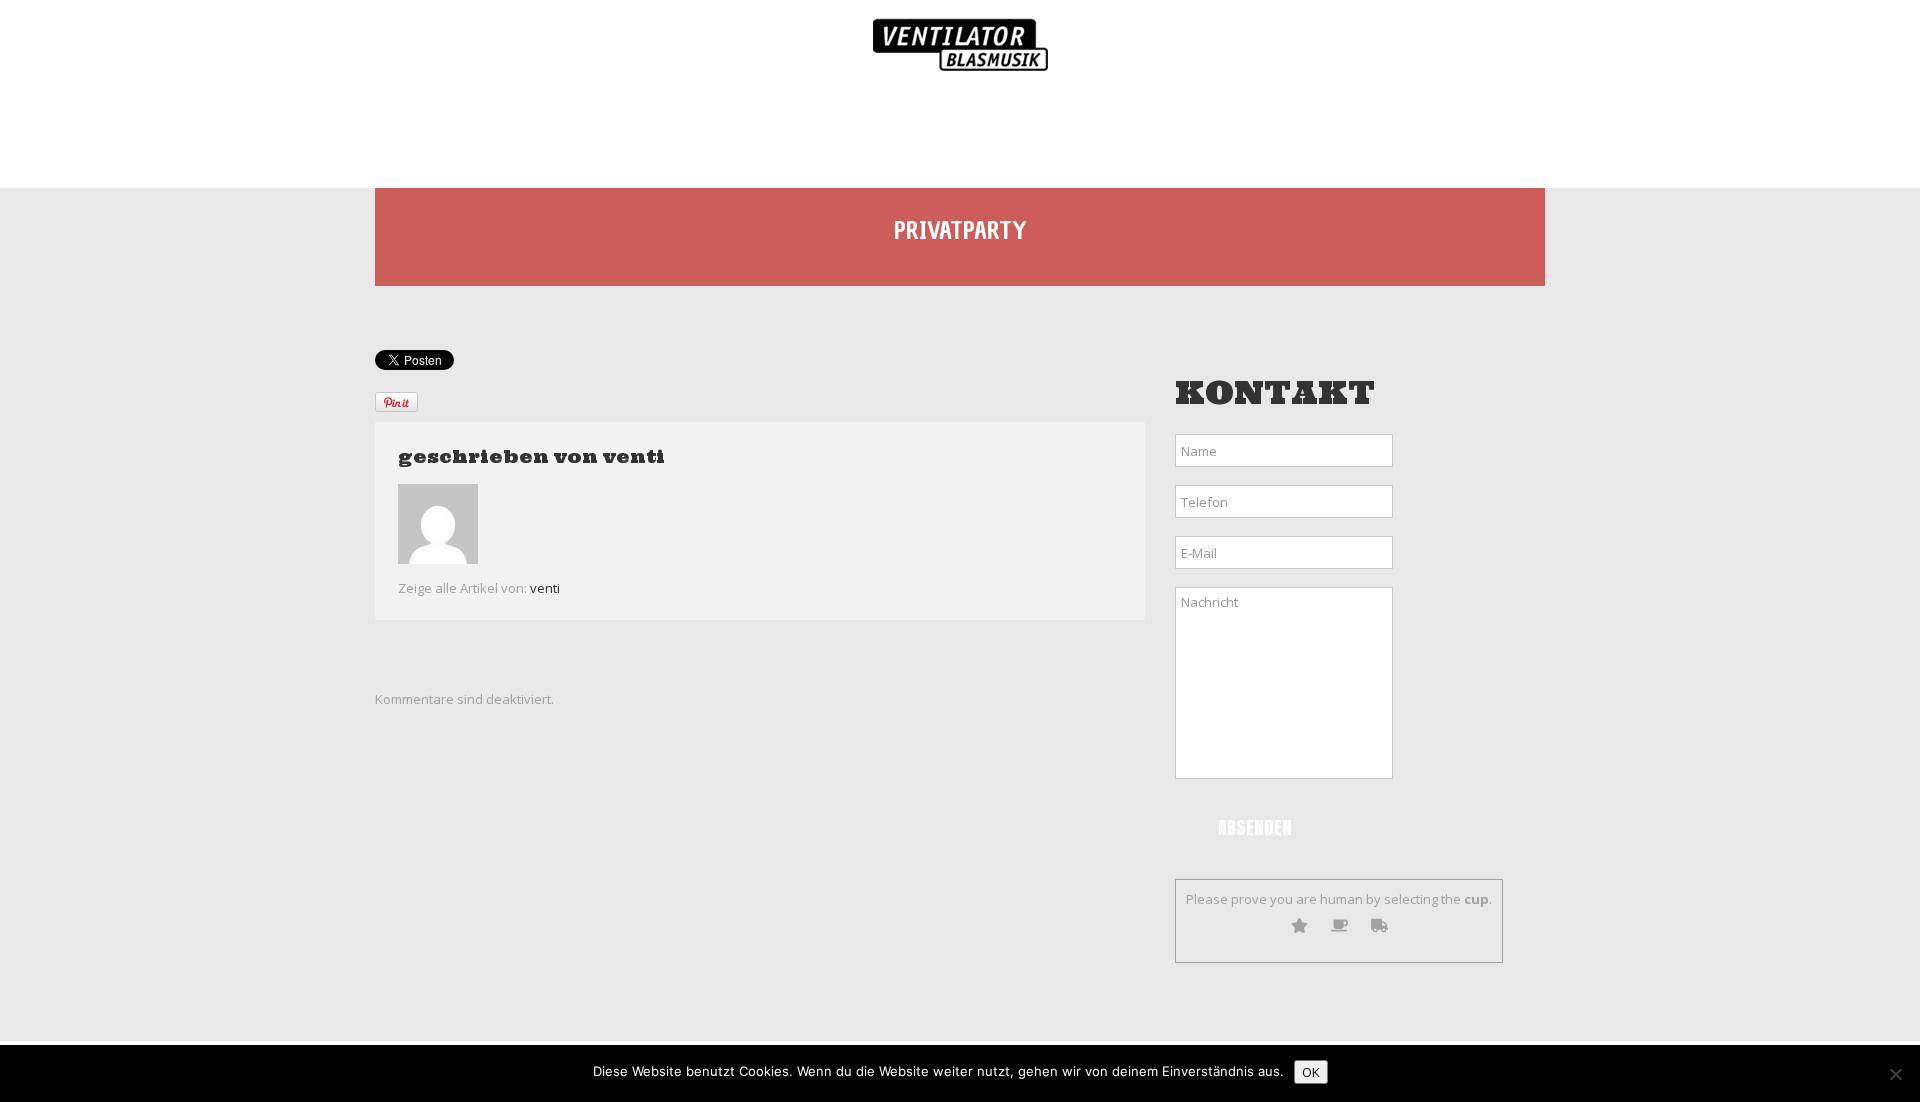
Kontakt (1455, 131)
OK (1311, 1072)
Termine (831, 131)
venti (634, 456)
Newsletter (1145, 131)
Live (716, 131)
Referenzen (1308, 131)
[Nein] (1895, 1074)
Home (476, 131)
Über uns (598, 131)
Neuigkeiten (979, 131)
